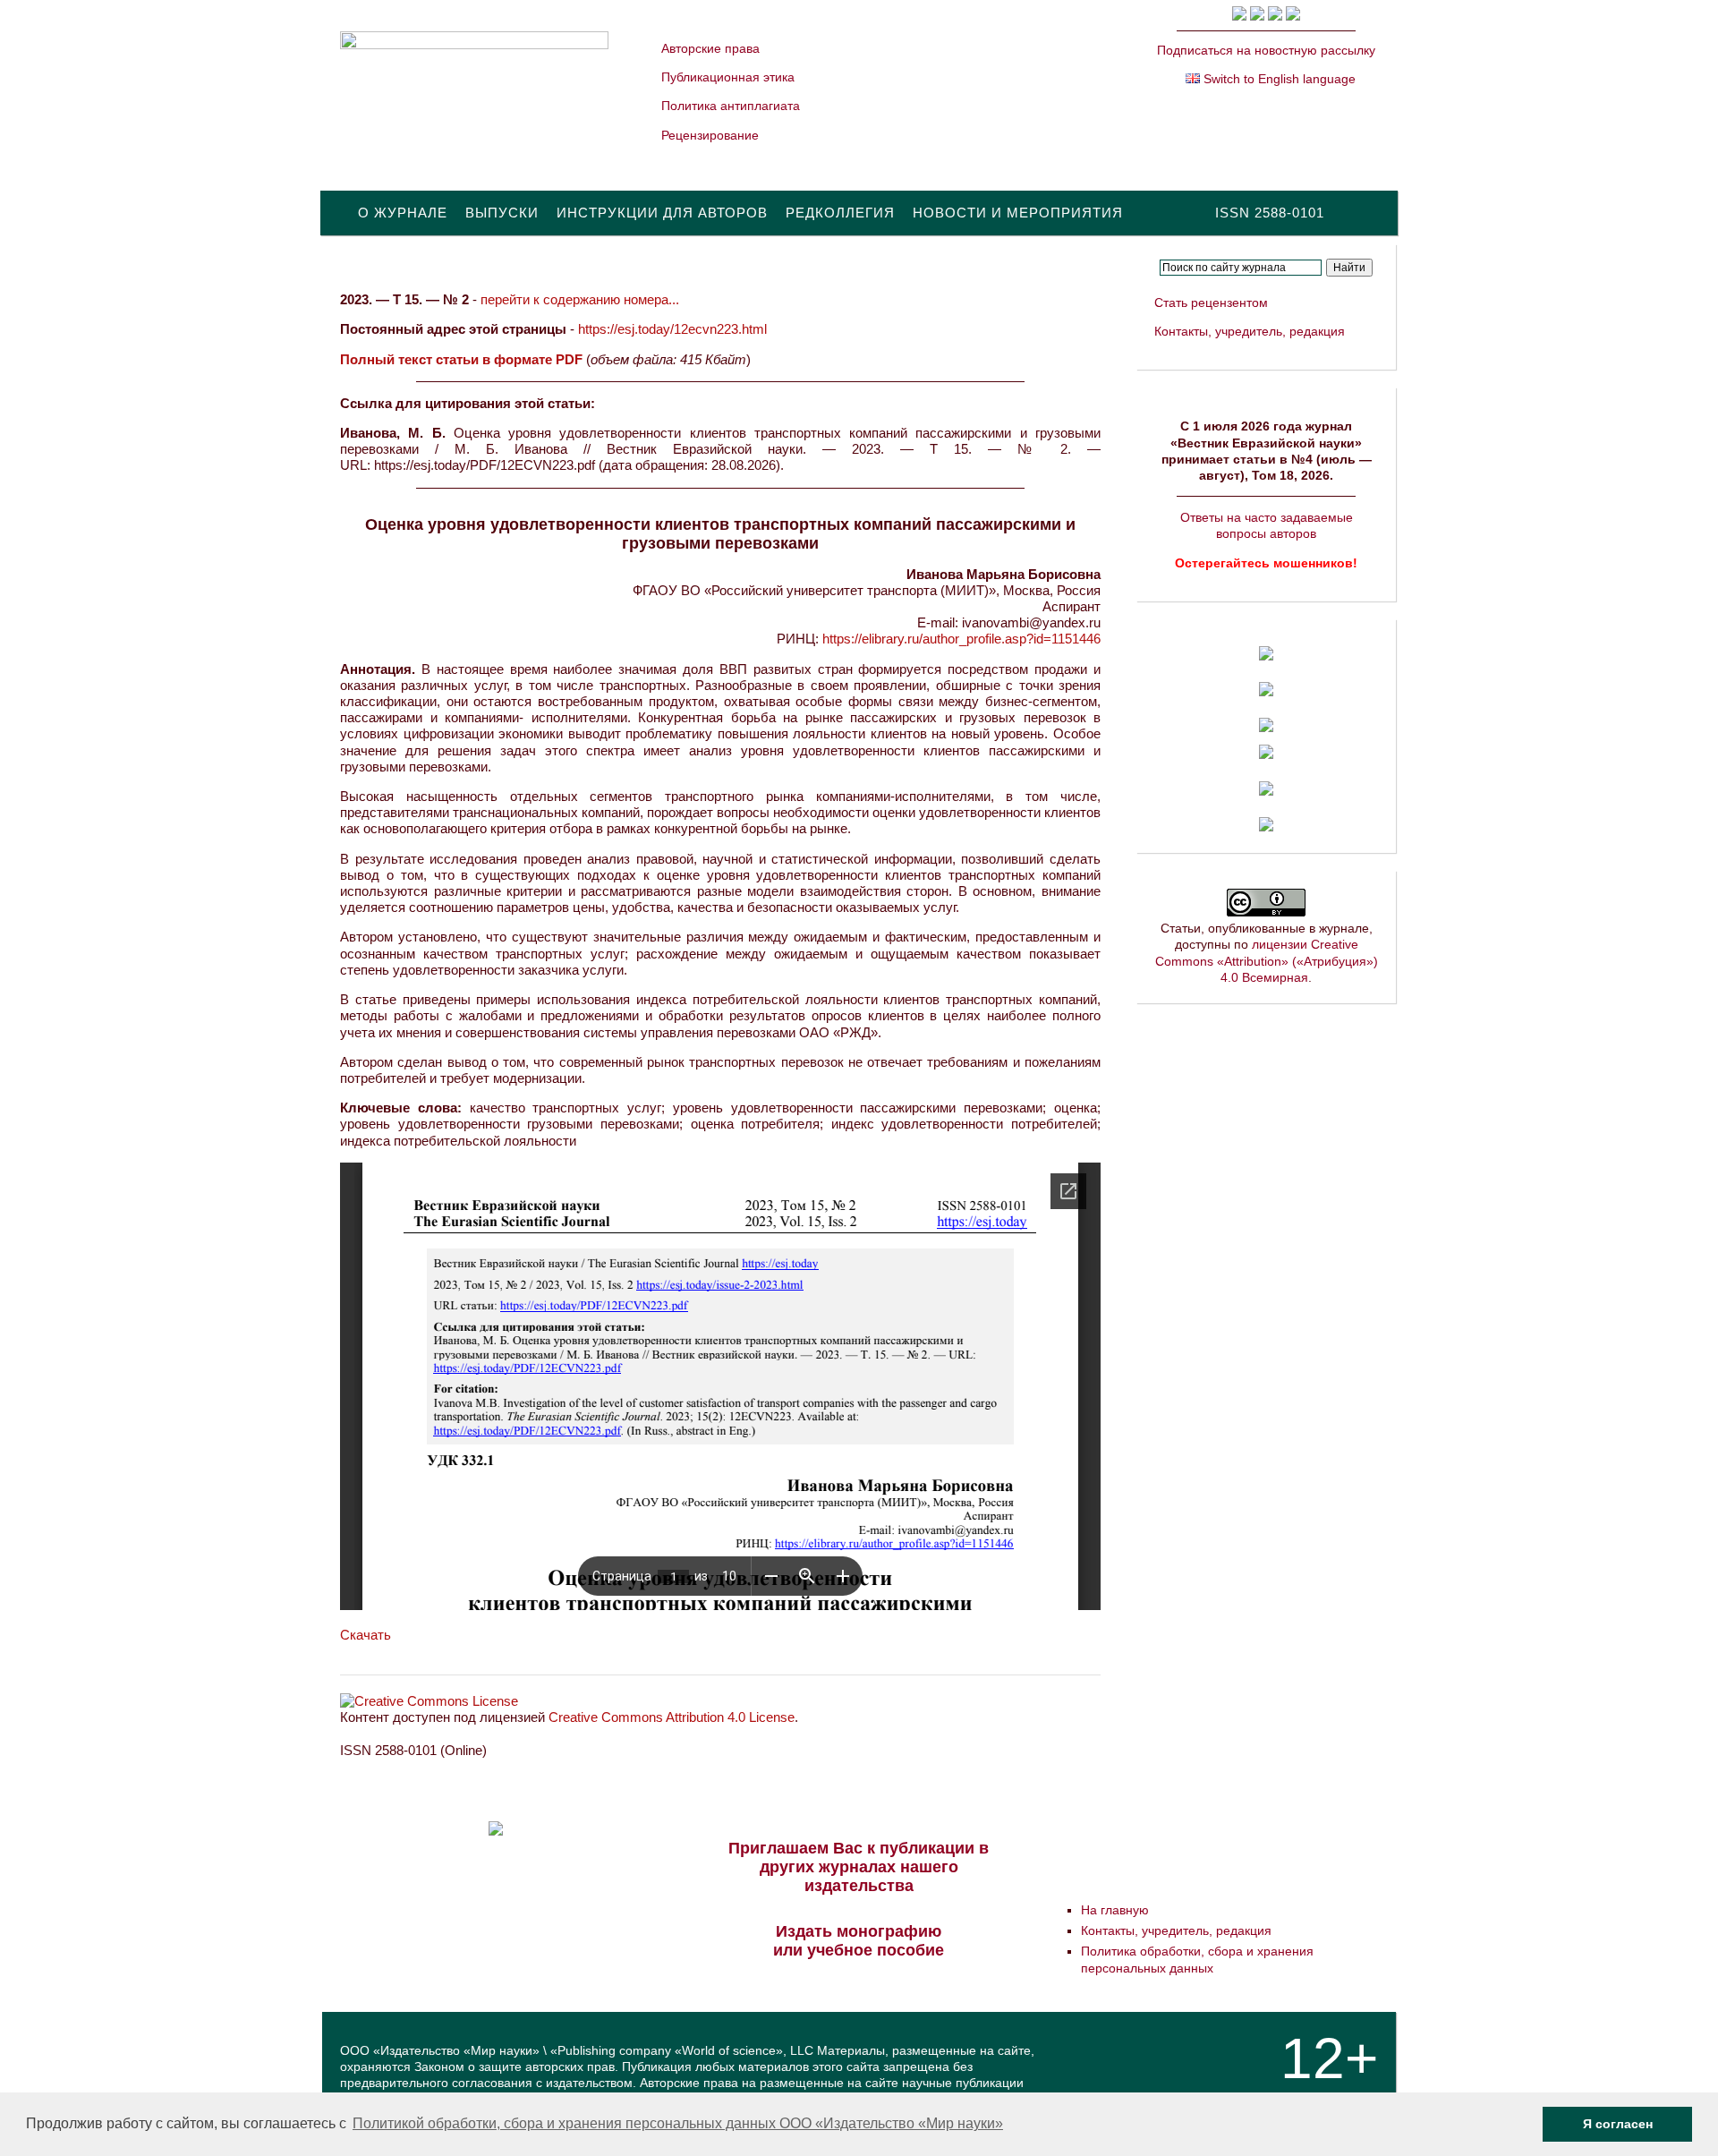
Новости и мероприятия (1018, 213)
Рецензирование (710, 135)
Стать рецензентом (1211, 303)
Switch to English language (1278, 79)
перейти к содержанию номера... (580, 299)
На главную (1115, 1910)
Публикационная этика (728, 77)
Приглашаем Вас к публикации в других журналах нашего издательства (859, 1867)
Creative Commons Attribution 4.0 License (672, 1717)
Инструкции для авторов (662, 213)
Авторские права (710, 48)
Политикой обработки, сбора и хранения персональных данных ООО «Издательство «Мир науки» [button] (678, 2123)
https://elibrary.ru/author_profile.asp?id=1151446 (961, 639)
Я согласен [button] (1618, 2124)
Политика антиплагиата (731, 106)
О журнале (403, 213)
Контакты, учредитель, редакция (1250, 331)
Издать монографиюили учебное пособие (859, 1941)
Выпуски (502, 213)
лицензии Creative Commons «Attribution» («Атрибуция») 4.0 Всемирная (1267, 960)
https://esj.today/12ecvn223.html (672, 329)
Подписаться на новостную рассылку (1266, 50)
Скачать (366, 1635)
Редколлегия (840, 213)
